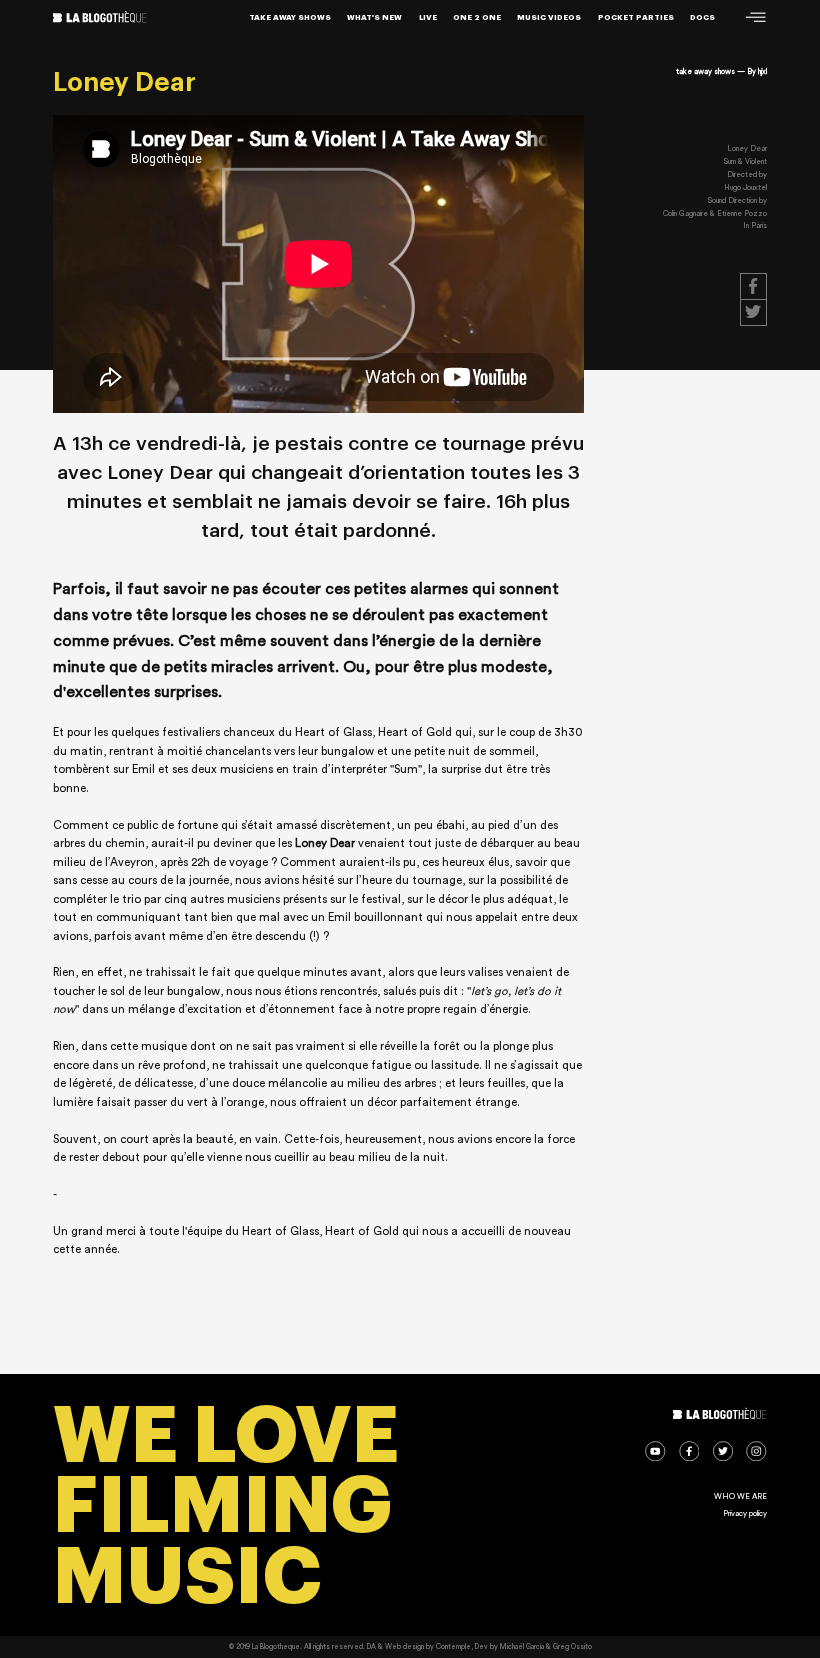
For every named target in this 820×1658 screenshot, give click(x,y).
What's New (374, 17)
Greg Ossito (572, 1646)
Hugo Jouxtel (745, 187)
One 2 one (477, 17)
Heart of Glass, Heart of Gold (375, 732)
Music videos (549, 17)
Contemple (453, 1646)
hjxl (762, 71)
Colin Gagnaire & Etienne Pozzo (715, 213)
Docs (702, 17)
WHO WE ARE (740, 1496)
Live (428, 17)
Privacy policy (745, 1513)
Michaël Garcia (522, 1646)
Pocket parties (636, 17)
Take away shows (290, 17)
